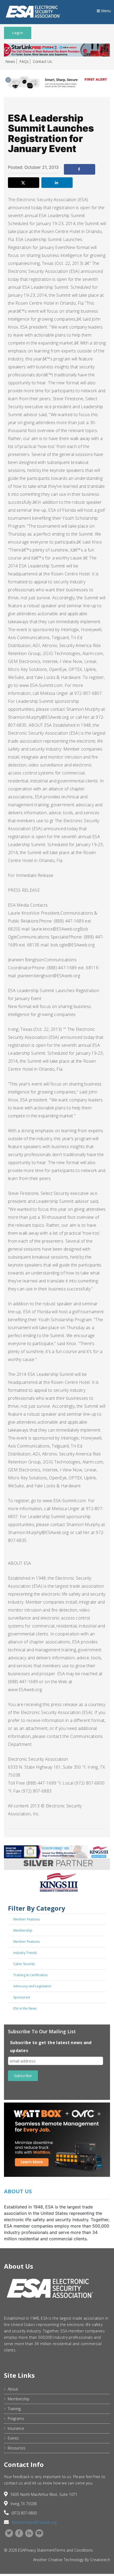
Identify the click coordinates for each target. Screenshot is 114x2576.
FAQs (24, 61)
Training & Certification (30, 1975)
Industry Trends (25, 1953)
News (10, 61)
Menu (105, 11)
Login (18, 33)
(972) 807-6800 (24, 2513)
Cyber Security (24, 1964)
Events (13, 2438)
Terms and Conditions (74, 2550)
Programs (16, 2418)
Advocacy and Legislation (32, 1986)
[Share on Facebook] (80, 169)
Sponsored (22, 1997)
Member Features (27, 1919)
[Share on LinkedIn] (57, 183)
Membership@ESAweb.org (34, 2522)
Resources (17, 2448)
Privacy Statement (40, 2550)
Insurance (16, 2428)
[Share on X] (24, 183)
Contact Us (42, 61)
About (13, 2389)
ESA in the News (25, 2008)
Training (14, 2409)
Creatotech (100, 2560)
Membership (23, 1930)
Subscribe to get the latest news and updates (51, 2047)
